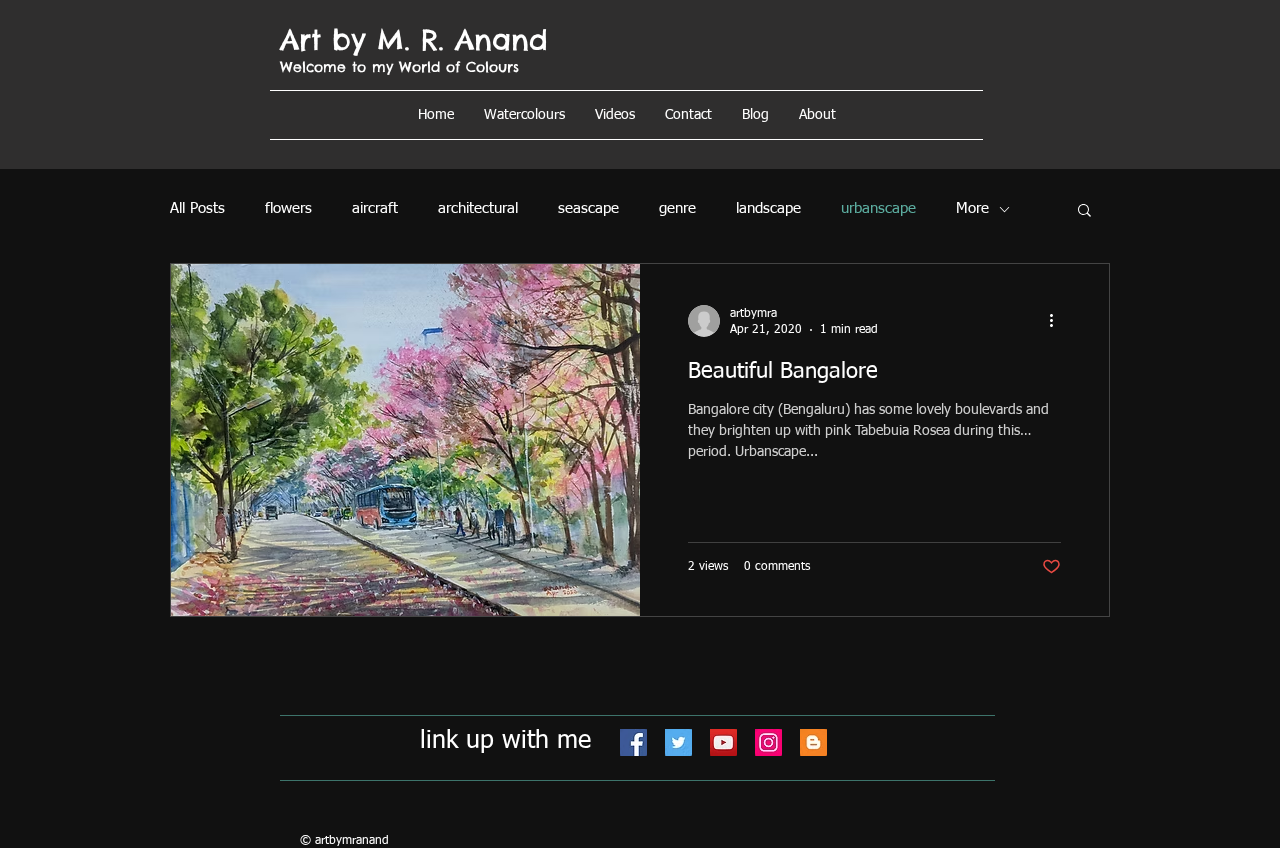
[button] (817, 115)
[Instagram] (768, 742)
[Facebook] (633, 742)
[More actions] (1058, 321)
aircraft (375, 208)
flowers (288, 208)
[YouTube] (723, 742)
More (972, 208)
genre (677, 208)
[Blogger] (813, 742)
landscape (768, 208)
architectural (478, 208)
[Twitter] (678, 742)
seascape (588, 208)
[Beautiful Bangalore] (405, 440)
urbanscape (878, 208)
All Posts (197, 208)
